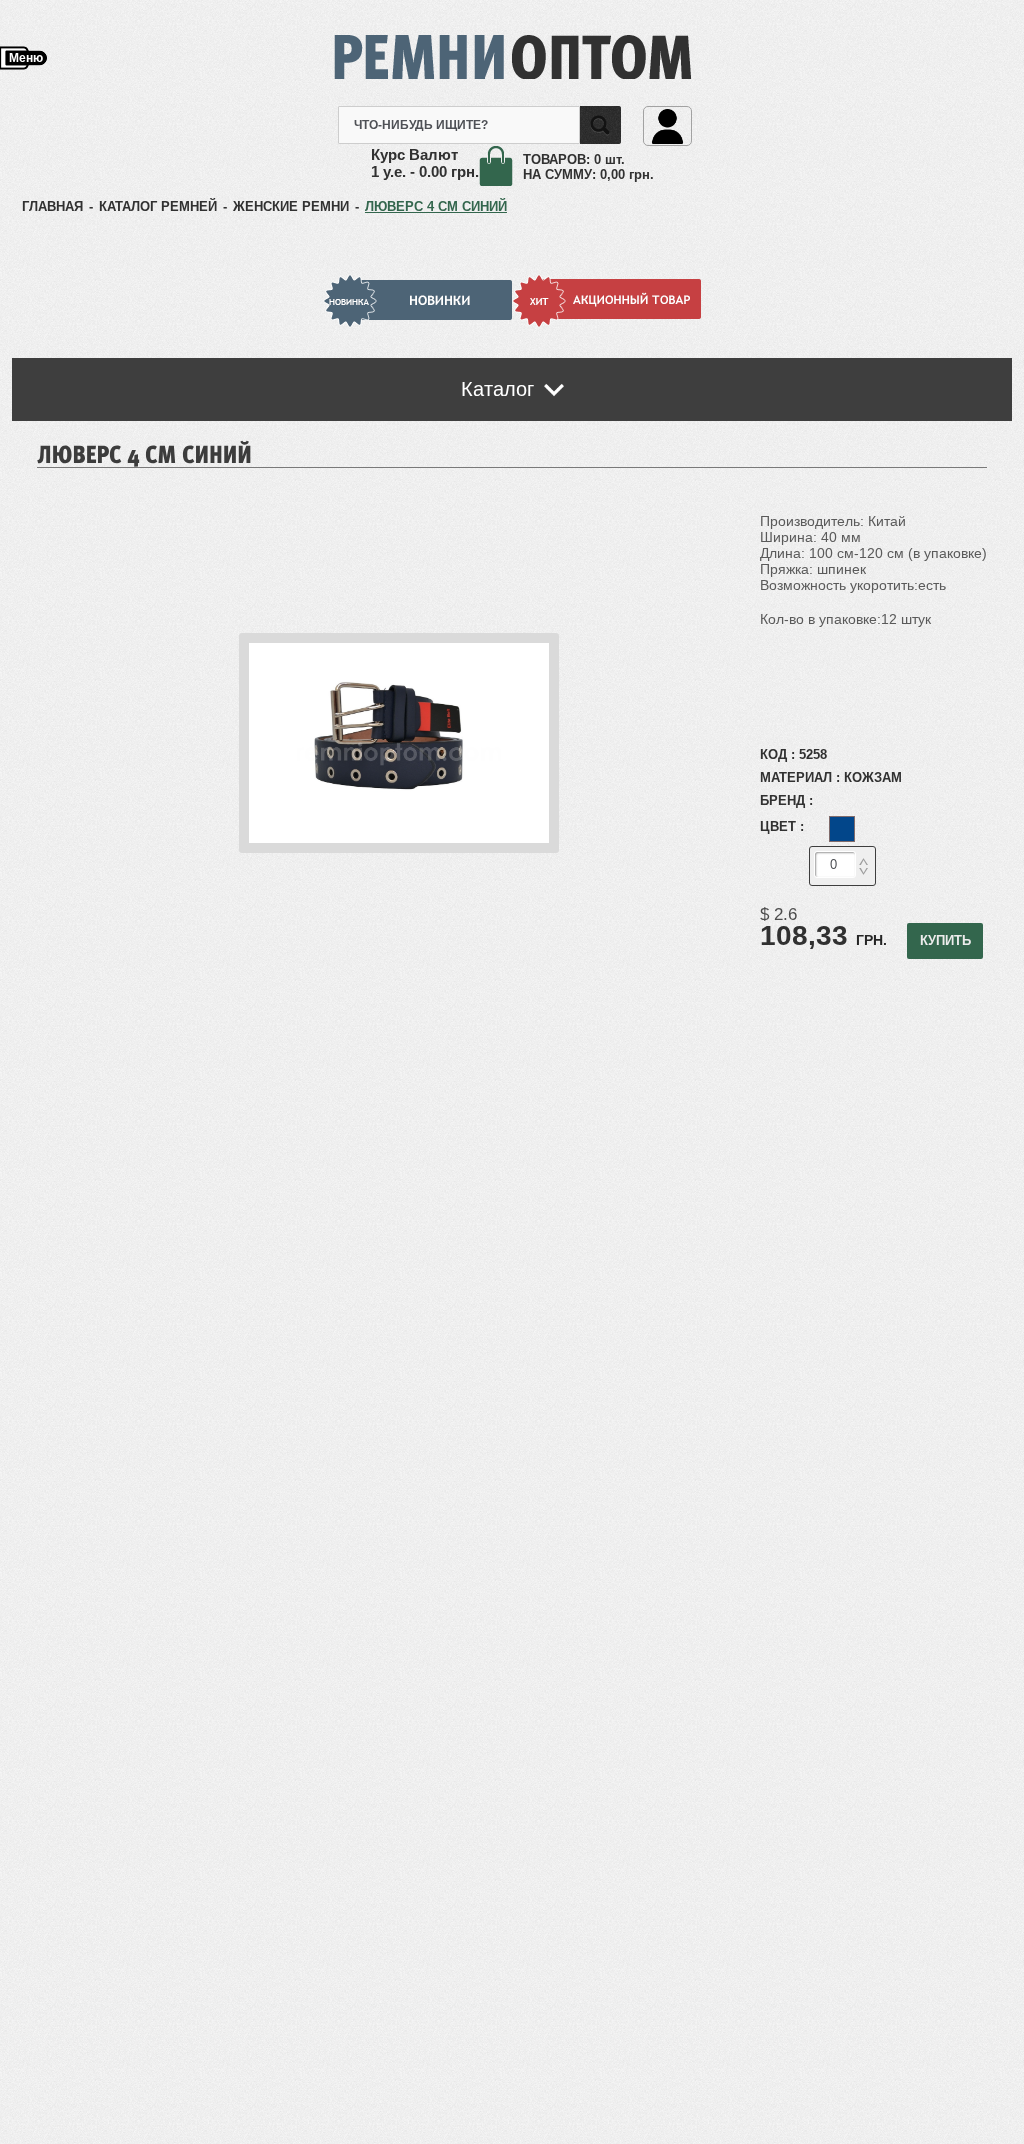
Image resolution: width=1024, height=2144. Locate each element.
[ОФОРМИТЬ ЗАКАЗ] (501, 167)
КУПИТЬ (945, 940)
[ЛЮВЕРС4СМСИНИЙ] (144, 452)
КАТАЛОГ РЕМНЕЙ (158, 206)
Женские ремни (291, 206)
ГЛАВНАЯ (52, 206)
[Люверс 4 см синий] (399, 848)
